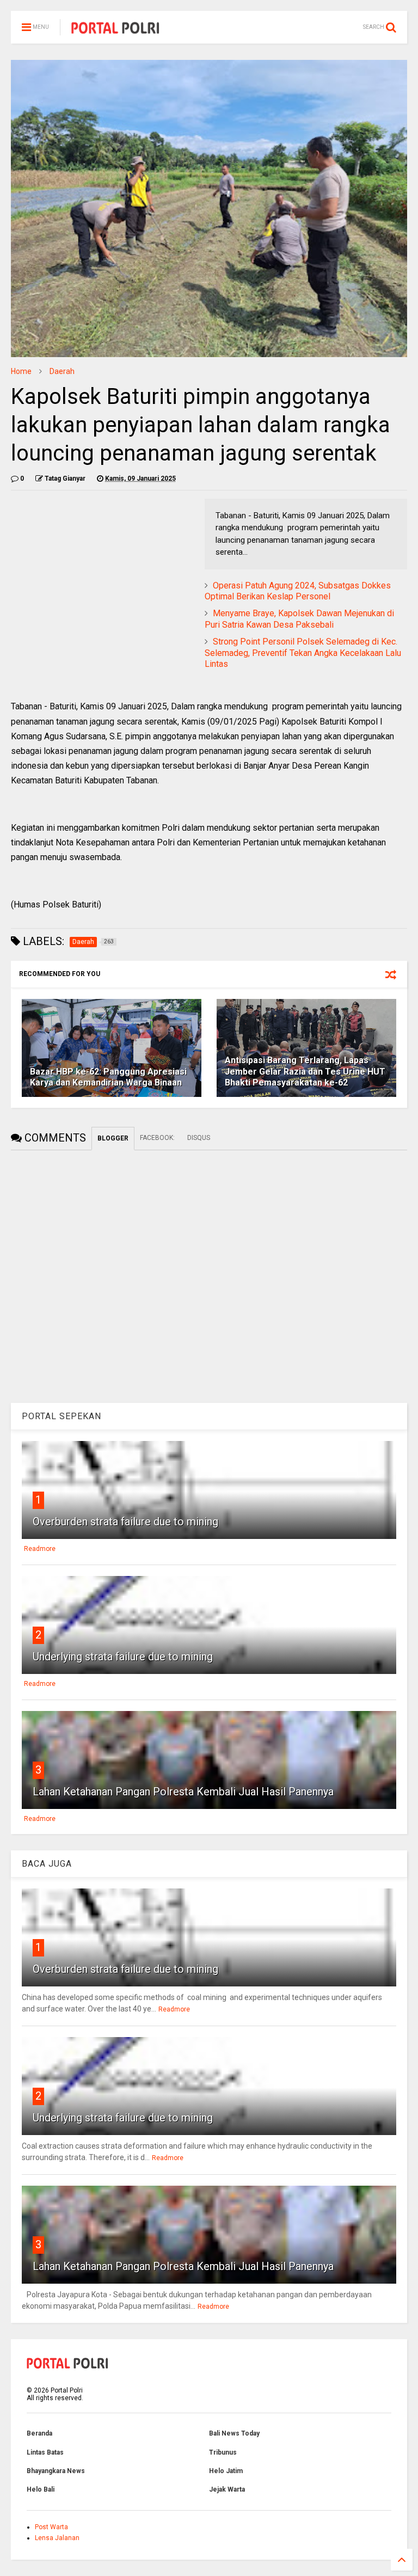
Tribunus (223, 2452)
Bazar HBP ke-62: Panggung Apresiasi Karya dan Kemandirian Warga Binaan (108, 1077)
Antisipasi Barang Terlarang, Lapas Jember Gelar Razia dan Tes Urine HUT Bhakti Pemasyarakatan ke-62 (305, 1072)
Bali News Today (234, 2433)
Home (21, 371)
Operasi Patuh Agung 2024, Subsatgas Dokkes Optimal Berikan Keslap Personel (298, 591)
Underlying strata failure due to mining (123, 1657)
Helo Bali (41, 2489)
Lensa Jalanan (57, 2538)
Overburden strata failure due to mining (125, 1522)
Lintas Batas (45, 2452)
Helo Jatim (226, 2471)
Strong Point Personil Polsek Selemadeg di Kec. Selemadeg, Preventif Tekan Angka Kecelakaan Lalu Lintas (303, 653)
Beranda (39, 2433)
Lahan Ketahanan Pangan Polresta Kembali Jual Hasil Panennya (183, 1792)
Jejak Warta (227, 2489)
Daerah (62, 371)
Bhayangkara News (56, 2471)
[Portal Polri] (115, 30)
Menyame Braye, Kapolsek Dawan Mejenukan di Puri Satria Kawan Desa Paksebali (299, 619)
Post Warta (51, 2527)
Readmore (40, 1549)
